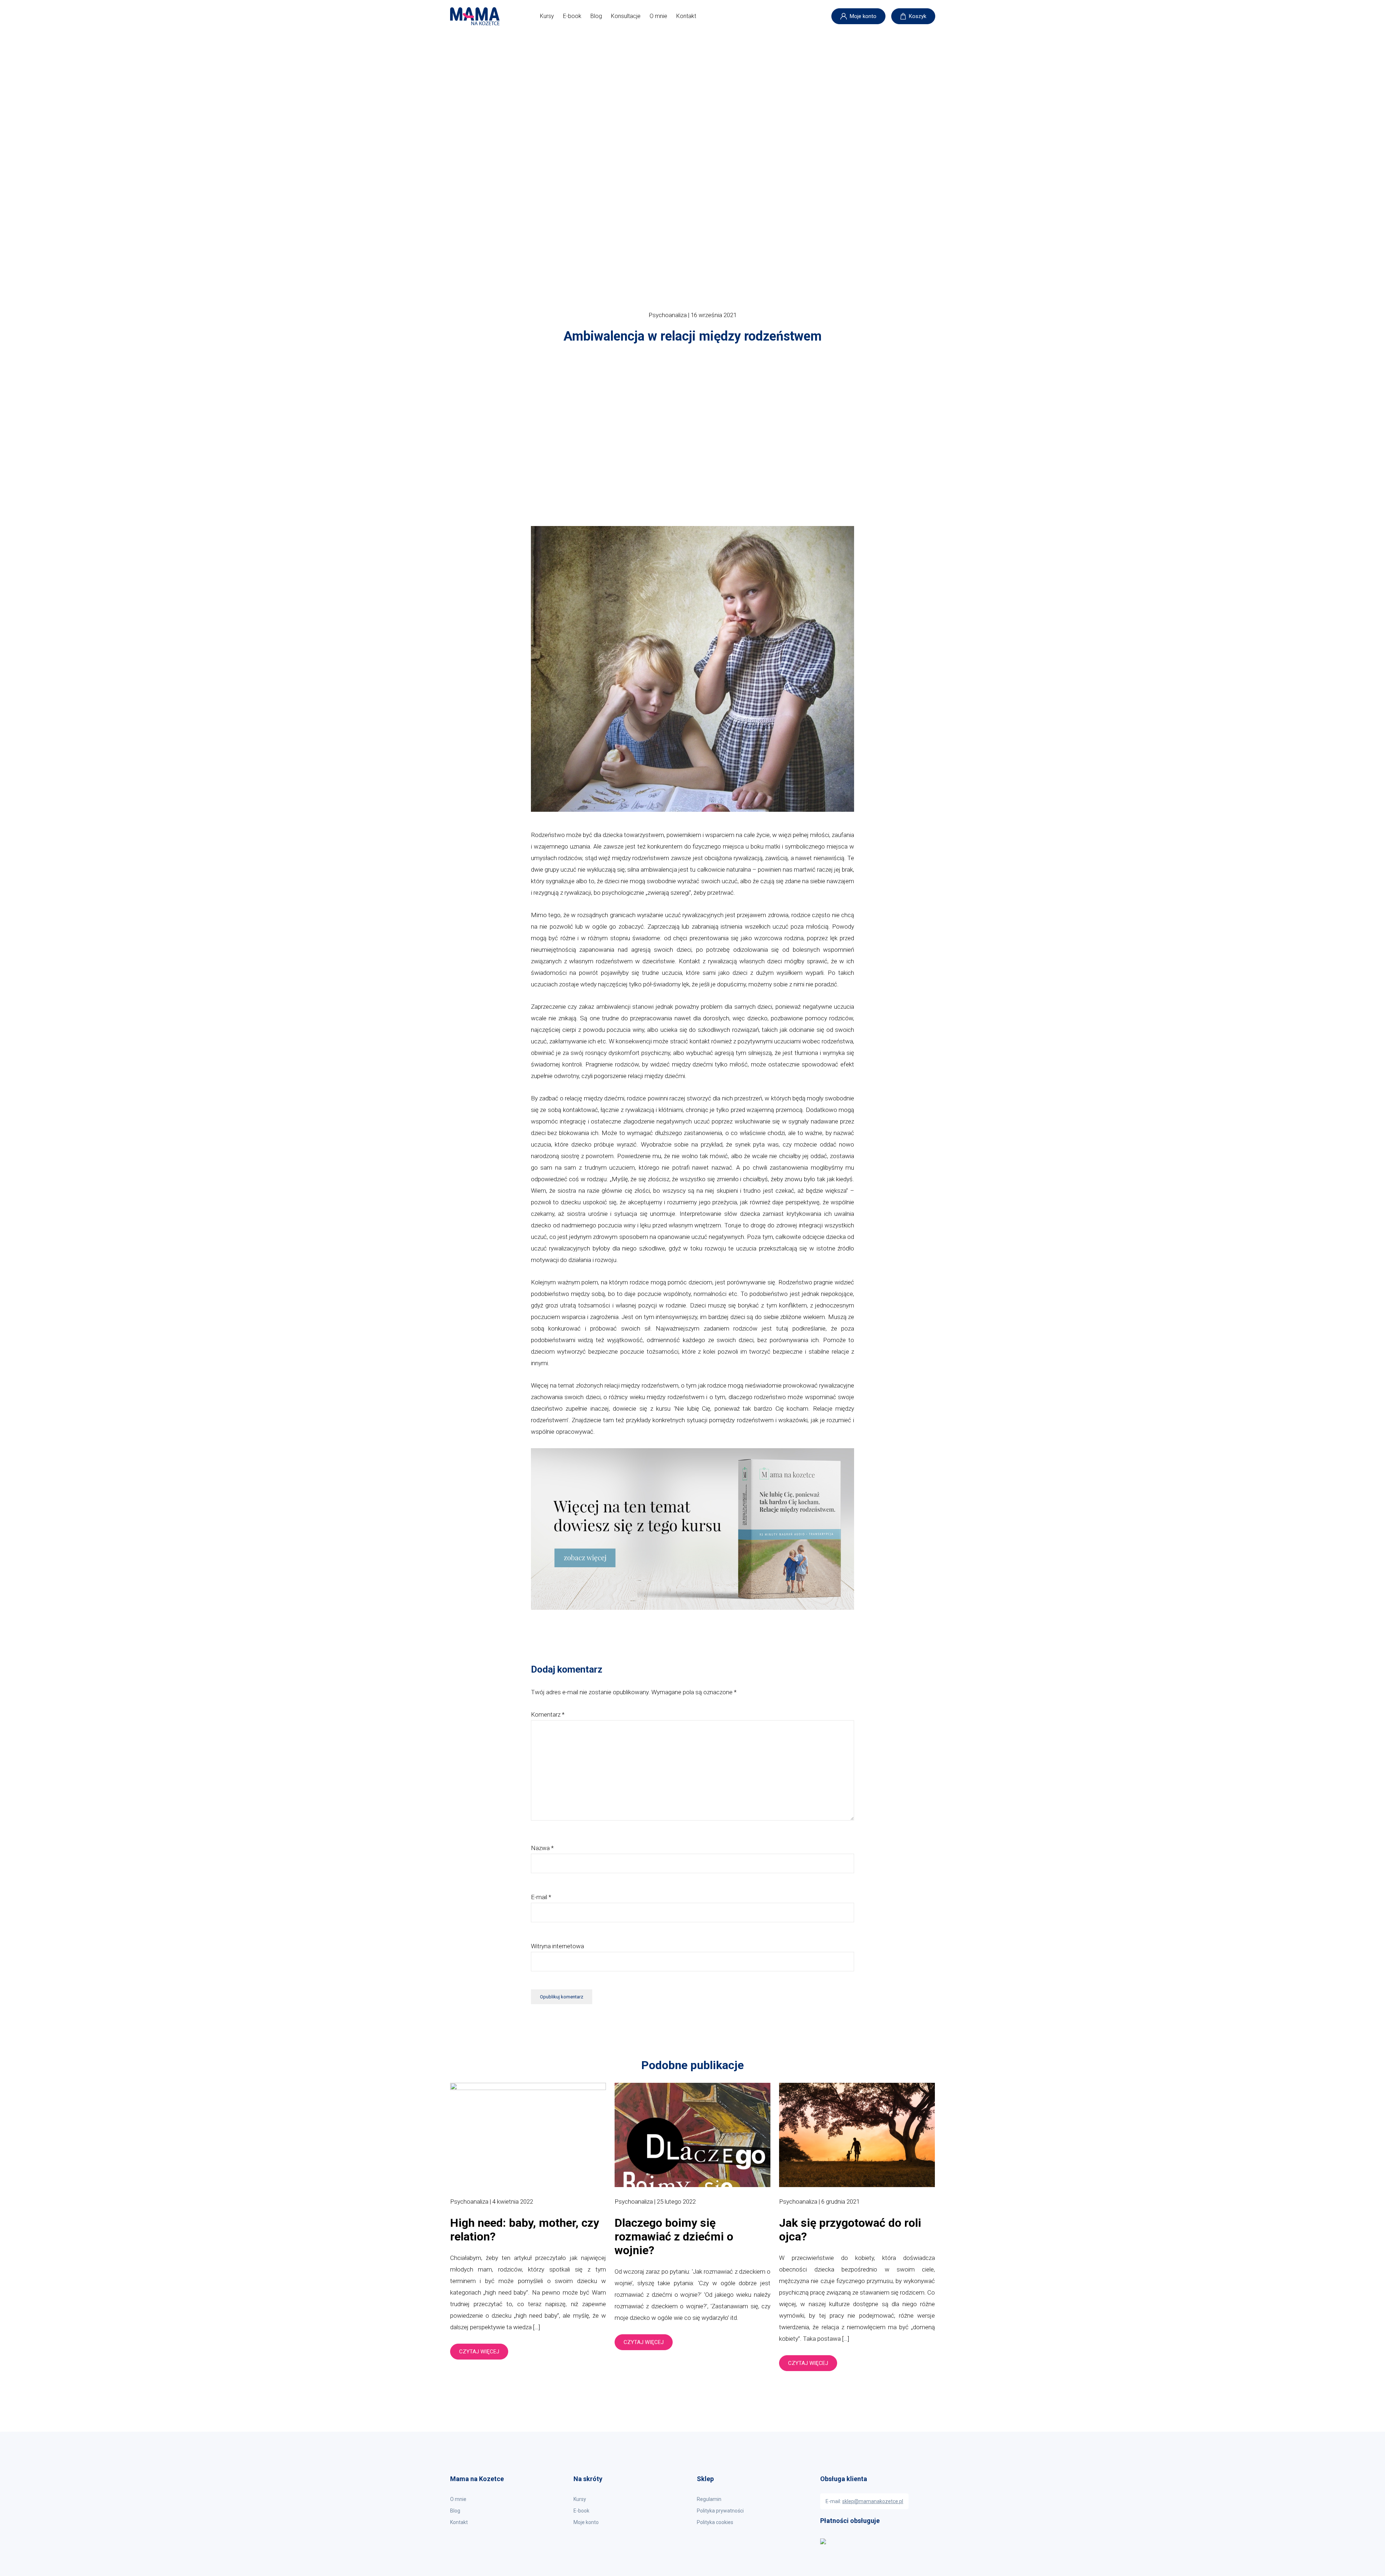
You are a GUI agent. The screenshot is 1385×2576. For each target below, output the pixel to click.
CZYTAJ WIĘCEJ (479, 2352)
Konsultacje (626, 16)
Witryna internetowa (557, 1946)
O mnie (658, 16)
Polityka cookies (715, 2522)
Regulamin (709, 2499)
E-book (572, 16)
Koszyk (918, 16)
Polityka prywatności (720, 2511)
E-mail (541, 1897)
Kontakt (686, 16)
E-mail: (864, 2501)
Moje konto (863, 16)
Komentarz (548, 1714)
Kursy (547, 16)
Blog (596, 16)
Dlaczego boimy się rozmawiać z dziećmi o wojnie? (674, 2237)
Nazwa (542, 1848)
